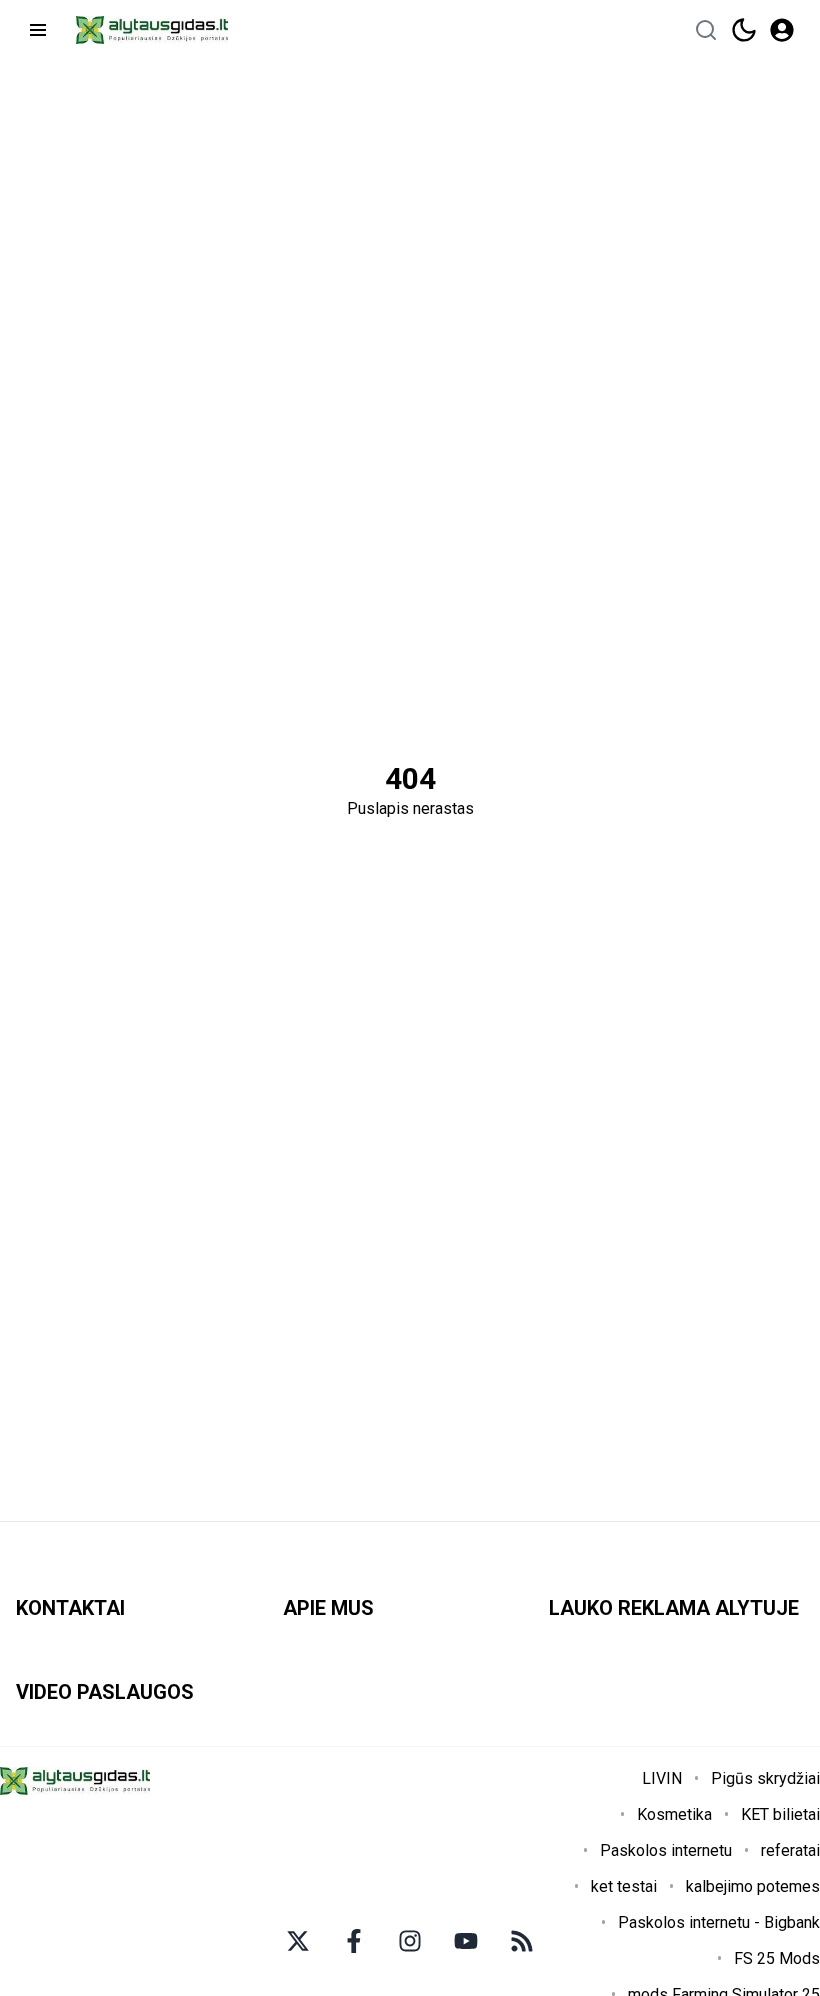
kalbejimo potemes (753, 1886)
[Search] (706, 30)
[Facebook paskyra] (354, 1941)
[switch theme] (744, 30)
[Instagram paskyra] (410, 1941)
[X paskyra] (298, 1941)
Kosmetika (674, 1814)
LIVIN (662, 1778)
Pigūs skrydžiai (765, 1778)
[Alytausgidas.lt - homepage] (152, 30)
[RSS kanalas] (522, 1941)
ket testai (624, 1886)
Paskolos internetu (666, 1850)
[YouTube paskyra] (466, 1941)
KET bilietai (780, 1814)
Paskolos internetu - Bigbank (719, 1922)
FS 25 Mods (777, 1958)
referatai (790, 1850)
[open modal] (782, 30)
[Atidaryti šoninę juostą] (38, 30)
